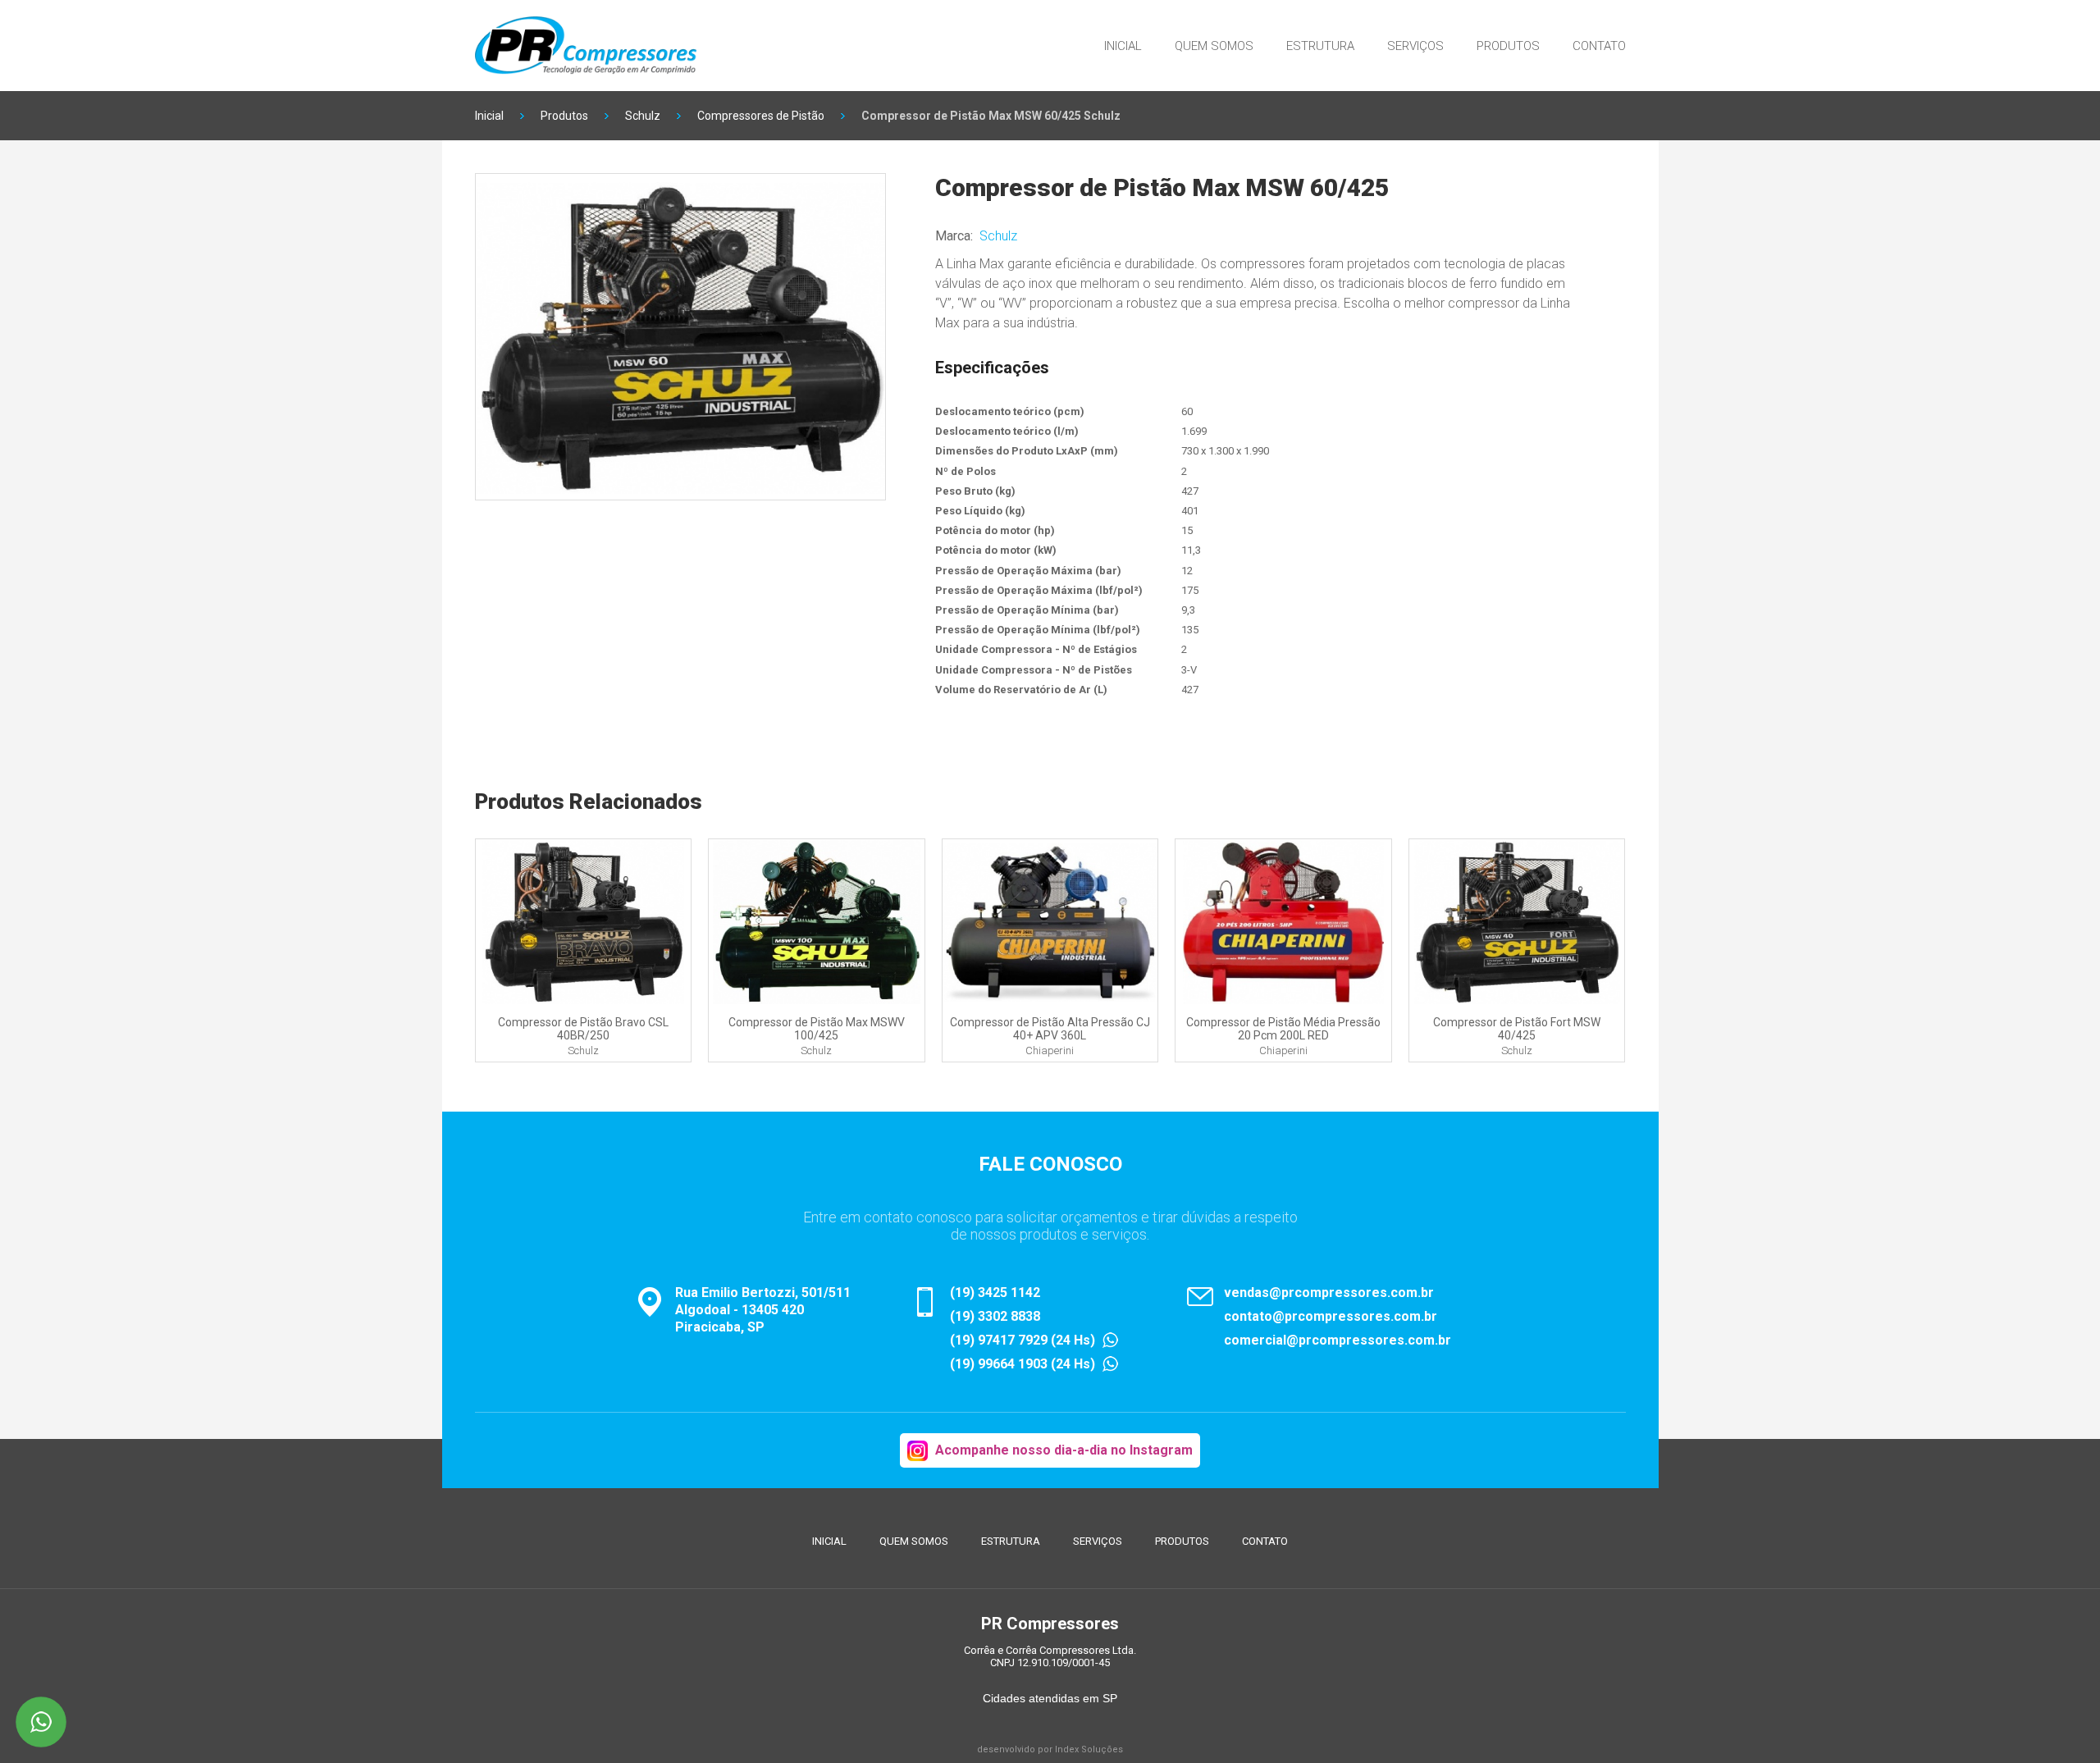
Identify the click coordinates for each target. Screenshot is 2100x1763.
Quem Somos (1214, 46)
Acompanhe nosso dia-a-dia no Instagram (1064, 1450)
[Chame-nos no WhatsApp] (41, 1722)
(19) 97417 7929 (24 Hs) (1023, 1340)
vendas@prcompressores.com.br (1329, 1293)
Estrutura (1320, 46)
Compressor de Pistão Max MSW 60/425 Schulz (991, 116)
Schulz (643, 116)
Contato (1599, 46)
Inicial (1123, 46)
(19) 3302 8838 (995, 1316)
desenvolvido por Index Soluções (1050, 1749)
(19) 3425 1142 (995, 1293)
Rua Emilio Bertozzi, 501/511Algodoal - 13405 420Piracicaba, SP (763, 1310)
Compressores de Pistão (761, 116)
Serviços (1415, 46)
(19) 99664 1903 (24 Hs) (1023, 1364)
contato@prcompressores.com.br (1331, 1316)
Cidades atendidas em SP (1050, 1698)
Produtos (1508, 46)
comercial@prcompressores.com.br (1338, 1340)
